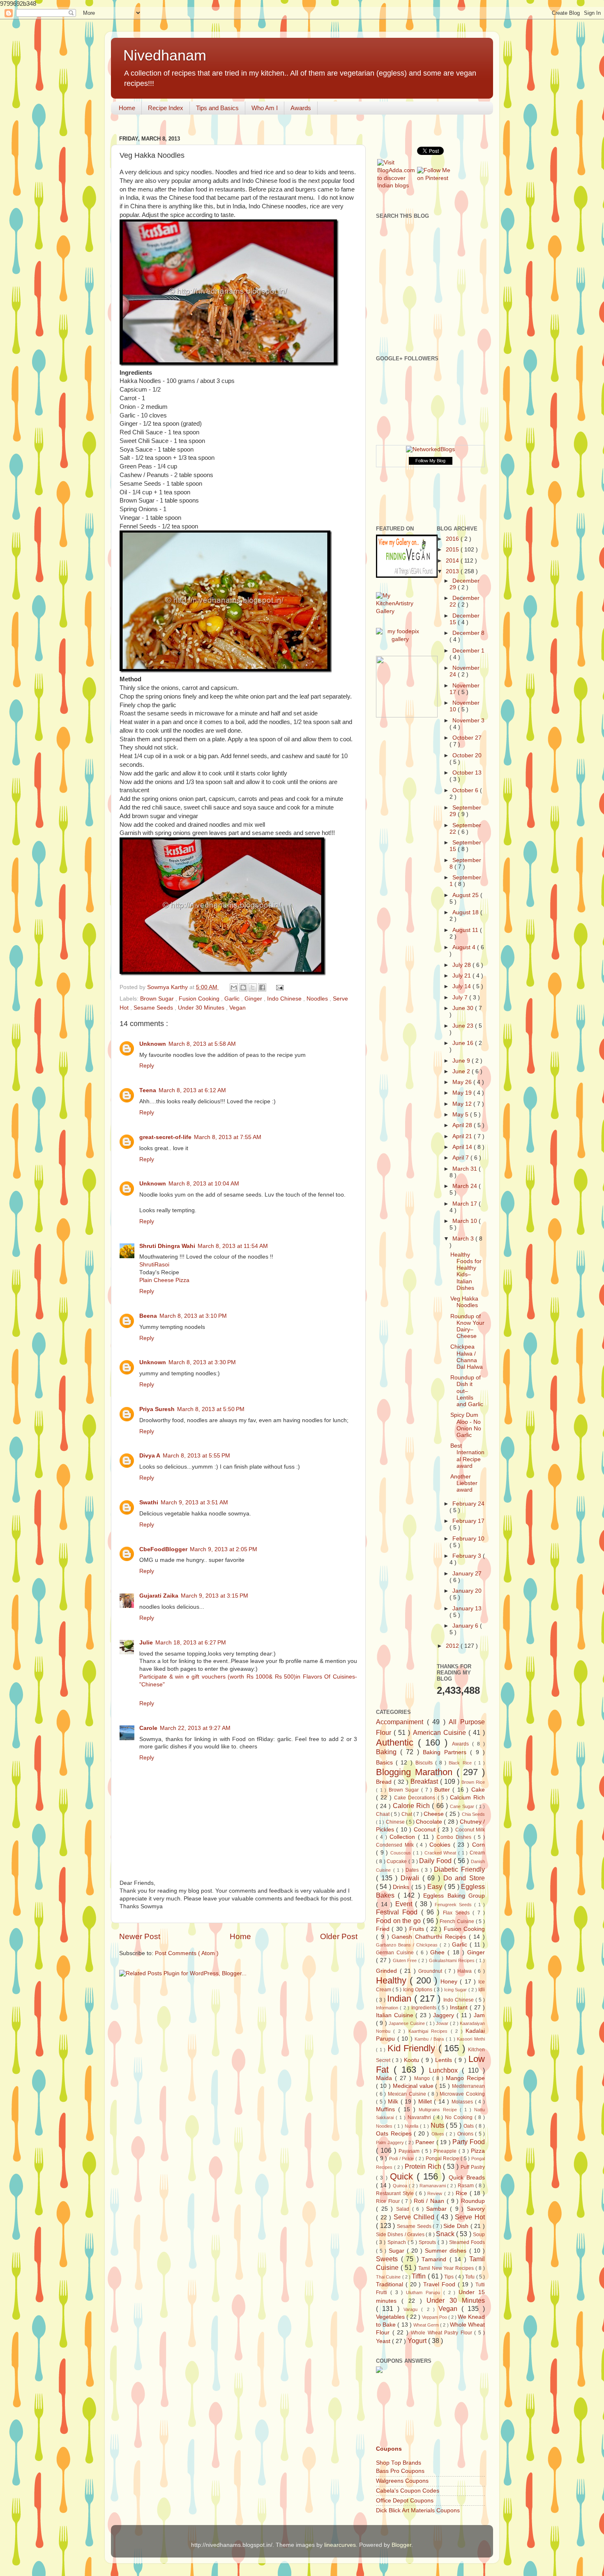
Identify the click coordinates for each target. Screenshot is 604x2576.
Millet (426, 2102)
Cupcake (398, 1861)
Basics (386, 1763)
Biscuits (425, 1763)
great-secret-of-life (165, 1137)
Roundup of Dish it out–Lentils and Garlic (467, 1391)
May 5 (461, 1115)
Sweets (388, 2259)
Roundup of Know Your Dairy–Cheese (467, 1326)
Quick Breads (467, 2178)
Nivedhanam (165, 55)
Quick (403, 2176)
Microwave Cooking (462, 2094)
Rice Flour (389, 2201)
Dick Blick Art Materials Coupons (418, 2510)
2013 (453, 571)
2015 (453, 550)
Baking (388, 1752)
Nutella (412, 2126)
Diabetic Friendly (459, 1869)
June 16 (464, 1043)
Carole (148, 1728)
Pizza (478, 2151)
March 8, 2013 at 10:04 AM (204, 1184)
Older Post (339, 1936)
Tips (450, 2277)
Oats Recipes (395, 2134)
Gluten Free (406, 1960)
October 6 (466, 790)
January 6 (466, 1626)
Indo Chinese (285, 999)
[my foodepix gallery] (400, 639)
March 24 (466, 1186)
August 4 (465, 947)
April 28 (463, 1125)
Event (405, 1904)
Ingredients (425, 2008)
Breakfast (425, 1781)
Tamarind (436, 2259)
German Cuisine (396, 1953)
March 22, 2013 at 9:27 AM (195, 1728)
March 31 (466, 1169)
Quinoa (401, 2186)
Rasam (467, 2186)
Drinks (402, 1887)
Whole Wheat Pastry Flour (443, 2333)
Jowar (443, 2023)
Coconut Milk (470, 1830)
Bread (385, 1782)
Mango (423, 2078)
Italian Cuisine (396, 2015)
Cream (477, 1853)
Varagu (412, 2309)
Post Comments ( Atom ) (187, 1953)
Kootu (413, 2060)
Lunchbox (445, 2070)
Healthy (393, 1980)
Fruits (418, 1929)
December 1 (468, 651)
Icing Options (418, 1990)
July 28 (462, 965)
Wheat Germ (427, 2325)
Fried (384, 1929)
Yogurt (418, 2341)
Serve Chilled (415, 2217)
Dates (413, 1870)
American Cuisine (441, 1732)
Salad (404, 2209)
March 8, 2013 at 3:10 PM (193, 1316)
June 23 (464, 1026)
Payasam (410, 2151)
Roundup (473, 2201)
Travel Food (440, 2284)
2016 (453, 539)
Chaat (383, 1814)
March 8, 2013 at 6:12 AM (192, 1090)
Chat (407, 1814)
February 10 (468, 1539)
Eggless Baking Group (454, 1896)
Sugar (398, 2251)
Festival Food (399, 1912)
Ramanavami (433, 2186)
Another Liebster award (464, 1483)
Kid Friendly (413, 2048)
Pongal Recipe (443, 2159)
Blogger (401, 2545)
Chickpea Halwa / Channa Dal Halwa (467, 1357)
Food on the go (399, 1921)
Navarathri (420, 2117)
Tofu (470, 2277)
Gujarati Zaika (159, 1596)
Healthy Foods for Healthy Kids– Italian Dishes (466, 1271)
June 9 (462, 1061)
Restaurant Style (396, 2193)
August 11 (466, 930)
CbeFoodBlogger (163, 1549)
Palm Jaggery (391, 2142)
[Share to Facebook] (262, 987)
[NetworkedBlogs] (430, 449)
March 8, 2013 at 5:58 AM (202, 1044)
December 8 (468, 633)
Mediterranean (468, 2086)
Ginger (254, 999)
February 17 (468, 1521)
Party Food (469, 2142)
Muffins (387, 2109)
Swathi (149, 1502)
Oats (469, 2126)
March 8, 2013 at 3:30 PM (202, 1362)
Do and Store (464, 1878)
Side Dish (457, 2226)
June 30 (464, 1008)
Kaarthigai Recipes (430, 2031)
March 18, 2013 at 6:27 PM (191, 1643)
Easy (436, 1886)
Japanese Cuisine (407, 2023)
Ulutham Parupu (425, 2292)
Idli (482, 1990)
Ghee (439, 1952)
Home (127, 108)
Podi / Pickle (402, 2159)
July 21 (462, 976)
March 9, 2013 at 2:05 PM (224, 1549)
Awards (301, 108)
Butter (444, 1790)
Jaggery (445, 2015)
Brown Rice (473, 1782)
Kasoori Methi (471, 2039)
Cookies (441, 1845)
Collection (404, 1837)
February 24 (468, 1504)
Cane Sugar (463, 1806)
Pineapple (446, 2151)
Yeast (384, 2341)
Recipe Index (166, 108)
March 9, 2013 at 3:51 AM (194, 1502)
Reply (147, 1066)
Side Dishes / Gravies (401, 2235)
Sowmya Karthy (168, 987)
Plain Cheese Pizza (164, 1280)
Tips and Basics (217, 108)
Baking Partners (446, 1752)
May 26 (463, 1082)
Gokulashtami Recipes (453, 1960)
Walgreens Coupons (402, 2481)
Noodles (318, 999)
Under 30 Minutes (202, 1008)
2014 (453, 561)
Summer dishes (447, 2251)
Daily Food (436, 1861)
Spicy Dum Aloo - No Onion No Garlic (466, 1425)
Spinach (398, 2242)
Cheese (435, 1814)
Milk (394, 2102)
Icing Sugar (456, 1990)
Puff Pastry (473, 2167)
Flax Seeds (458, 1913)
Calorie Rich (412, 1806)
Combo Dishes (455, 1837)
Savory (476, 2209)
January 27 (467, 1574)
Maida (385, 2078)
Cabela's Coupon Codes (408, 2491)
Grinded (388, 1971)
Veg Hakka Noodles (464, 1302)
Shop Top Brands (399, 2463)
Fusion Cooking (200, 999)
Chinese (396, 1822)
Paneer (426, 2142)
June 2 (462, 1071)
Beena (148, 1316)
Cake (478, 1790)
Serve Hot (470, 2217)
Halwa (466, 1971)
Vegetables (391, 2317)
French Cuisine (458, 1921)
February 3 (468, 1556)
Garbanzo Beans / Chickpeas (408, 1945)
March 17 (466, 1204)
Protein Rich (424, 2166)
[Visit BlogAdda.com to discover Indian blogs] (396, 186)
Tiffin (420, 2276)
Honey (450, 1982)
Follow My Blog (430, 461)
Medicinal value (414, 2086)
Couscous (402, 1853)
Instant (460, 2008)
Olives (439, 2134)
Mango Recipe (465, 2078)
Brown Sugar (158, 999)
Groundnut (431, 1971)
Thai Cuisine (389, 2277)
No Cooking (460, 2117)
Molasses (463, 2102)
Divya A (150, 1456)
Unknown (153, 1044)
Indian (401, 1998)
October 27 (467, 738)
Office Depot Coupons (405, 2501)
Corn (478, 1845)
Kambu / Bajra (430, 2039)
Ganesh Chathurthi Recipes (430, 1937)
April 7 (461, 1158)
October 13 (467, 773)
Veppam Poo (435, 2317)
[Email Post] (279, 987)
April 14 (463, 1147)
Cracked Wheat (441, 1853)
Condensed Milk (396, 1845)
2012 (453, 1646)
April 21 (463, 1136)
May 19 (463, 1093)
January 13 (467, 1609)
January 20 (467, 1591)
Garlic (233, 999)
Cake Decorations (416, 1798)
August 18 (466, 912)
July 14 (462, 986)
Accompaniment (401, 1722)
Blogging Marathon (416, 1772)
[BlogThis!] (243, 987)
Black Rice (461, 1763)
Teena (148, 1090)
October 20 (467, 755)
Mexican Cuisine (408, 2094)
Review (436, 2193)
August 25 (466, 895)
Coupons (389, 2449)
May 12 (463, 1104)
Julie (146, 1643)
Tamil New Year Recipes (447, 2268)
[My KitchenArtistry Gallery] (400, 611)
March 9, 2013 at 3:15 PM (214, 1596)
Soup (479, 2235)
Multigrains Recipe (439, 2110)
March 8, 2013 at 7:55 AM (228, 1137)
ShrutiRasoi (154, 1265)
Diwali (412, 1878)
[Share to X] (253, 987)
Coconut (426, 1830)
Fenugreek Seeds (454, 1905)
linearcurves (340, 2545)
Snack (446, 2234)
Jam (479, 2015)
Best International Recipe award (467, 1456)
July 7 (461, 997)
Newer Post (140, 1936)
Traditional (391, 2284)
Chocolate (430, 1822)
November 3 (468, 721)
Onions (466, 2134)
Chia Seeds (473, 1814)
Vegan (237, 1008)
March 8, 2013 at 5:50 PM (211, 1409)
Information (388, 2008)
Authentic (397, 1742)
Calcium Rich (467, 1798)
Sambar (438, 2209)
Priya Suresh (157, 1409)
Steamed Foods (467, 2242)
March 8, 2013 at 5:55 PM (196, 1456)
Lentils (445, 2060)
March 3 (464, 1239)
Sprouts (428, 2242)
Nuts (438, 2125)
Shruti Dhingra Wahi (167, 1246)
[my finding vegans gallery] (407, 576)
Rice (463, 2193)
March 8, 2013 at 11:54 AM (233, 1246)
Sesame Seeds (154, 1008)
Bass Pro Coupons (400, 2471)
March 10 (466, 1221)
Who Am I (265, 108)
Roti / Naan (430, 2201)
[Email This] (234, 987)
